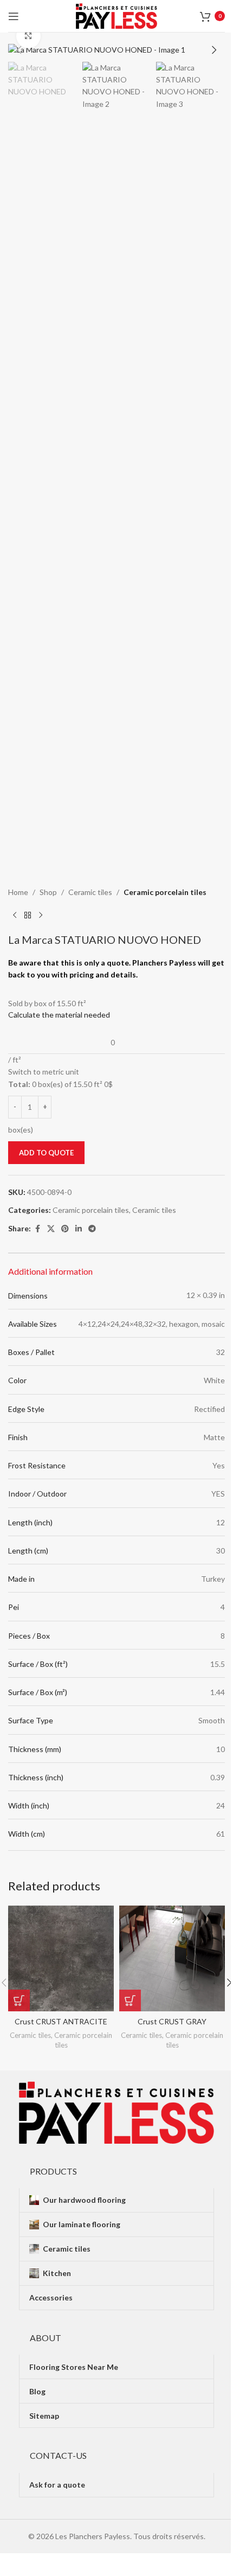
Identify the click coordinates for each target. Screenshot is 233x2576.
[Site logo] (116, 15)
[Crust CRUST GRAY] (172, 1958)
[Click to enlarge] (28, 36)
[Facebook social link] (37, 1229)
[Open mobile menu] (14, 16)
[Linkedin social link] (79, 1229)
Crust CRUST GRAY (172, 2021)
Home (18, 892)
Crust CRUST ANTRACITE (61, 2021)
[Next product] (41, 916)
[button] (19, 50)
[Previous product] (15, 916)
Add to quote (46, 1153)
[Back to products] (28, 916)
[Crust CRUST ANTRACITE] (61, 1958)
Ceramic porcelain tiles (165, 892)
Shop (48, 892)
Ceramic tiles (90, 892)
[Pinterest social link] (65, 1229)
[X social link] (51, 1229)
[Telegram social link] (92, 1229)
